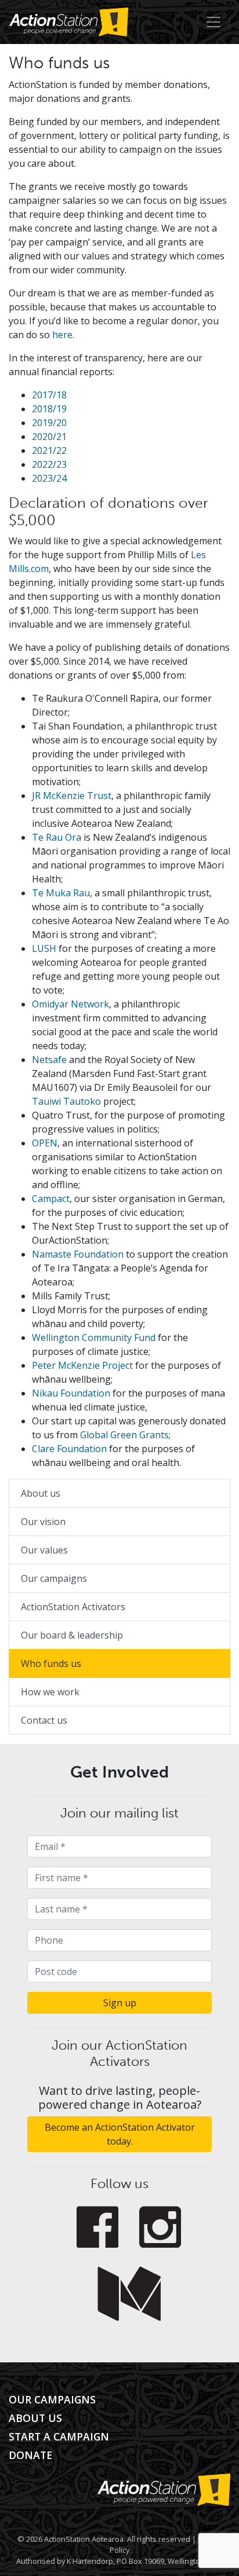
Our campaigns (54, 1578)
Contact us (44, 1720)
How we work (50, 1692)
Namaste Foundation (78, 1254)
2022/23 (49, 464)
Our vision (43, 1522)
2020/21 (49, 437)
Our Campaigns (52, 2399)
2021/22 (49, 450)
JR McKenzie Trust (72, 796)
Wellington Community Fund (94, 1338)
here (62, 335)
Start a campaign (59, 2436)
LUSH (45, 948)
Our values (44, 1550)
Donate (30, 2455)
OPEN (45, 1143)
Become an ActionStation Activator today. (120, 2134)
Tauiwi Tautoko (66, 1101)
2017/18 (49, 395)
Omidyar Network (70, 1004)
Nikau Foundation (71, 1393)
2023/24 (49, 478)
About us (41, 1493)
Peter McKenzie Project (82, 1365)
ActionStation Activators (73, 1607)
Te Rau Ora (57, 837)
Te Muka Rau (61, 893)
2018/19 (49, 409)
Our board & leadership (72, 1635)
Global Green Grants (124, 1435)
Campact (51, 1199)
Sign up (120, 2003)
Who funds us (51, 1663)
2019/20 (49, 423)
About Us (35, 2418)
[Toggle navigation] (213, 22)
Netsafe (49, 1060)
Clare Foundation (69, 1449)
